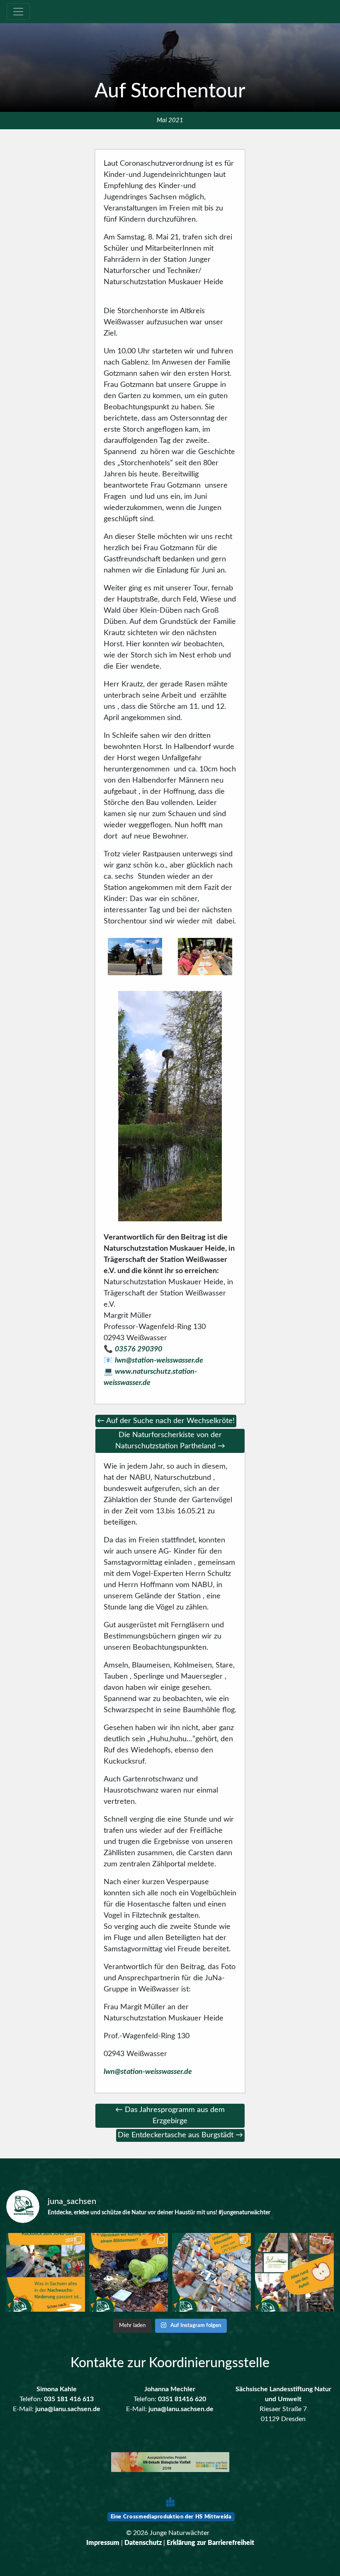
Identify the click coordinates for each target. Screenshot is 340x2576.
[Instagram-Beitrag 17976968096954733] (46, 2272)
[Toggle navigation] (18, 12)
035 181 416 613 (69, 2399)
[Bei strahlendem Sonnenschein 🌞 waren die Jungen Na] (211, 2272)
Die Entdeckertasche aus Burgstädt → (180, 2135)
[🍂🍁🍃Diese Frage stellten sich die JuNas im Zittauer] (129, 2272)
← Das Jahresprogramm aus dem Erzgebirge (170, 2116)
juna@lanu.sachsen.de (68, 2409)
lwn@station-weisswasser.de (159, 1360)
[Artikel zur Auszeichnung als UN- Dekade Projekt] (170, 2463)
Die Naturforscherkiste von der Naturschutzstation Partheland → (170, 1441)
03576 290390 (138, 1349)
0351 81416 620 (182, 2399)
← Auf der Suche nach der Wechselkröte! (166, 1421)
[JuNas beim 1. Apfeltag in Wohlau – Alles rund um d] (294, 2272)
